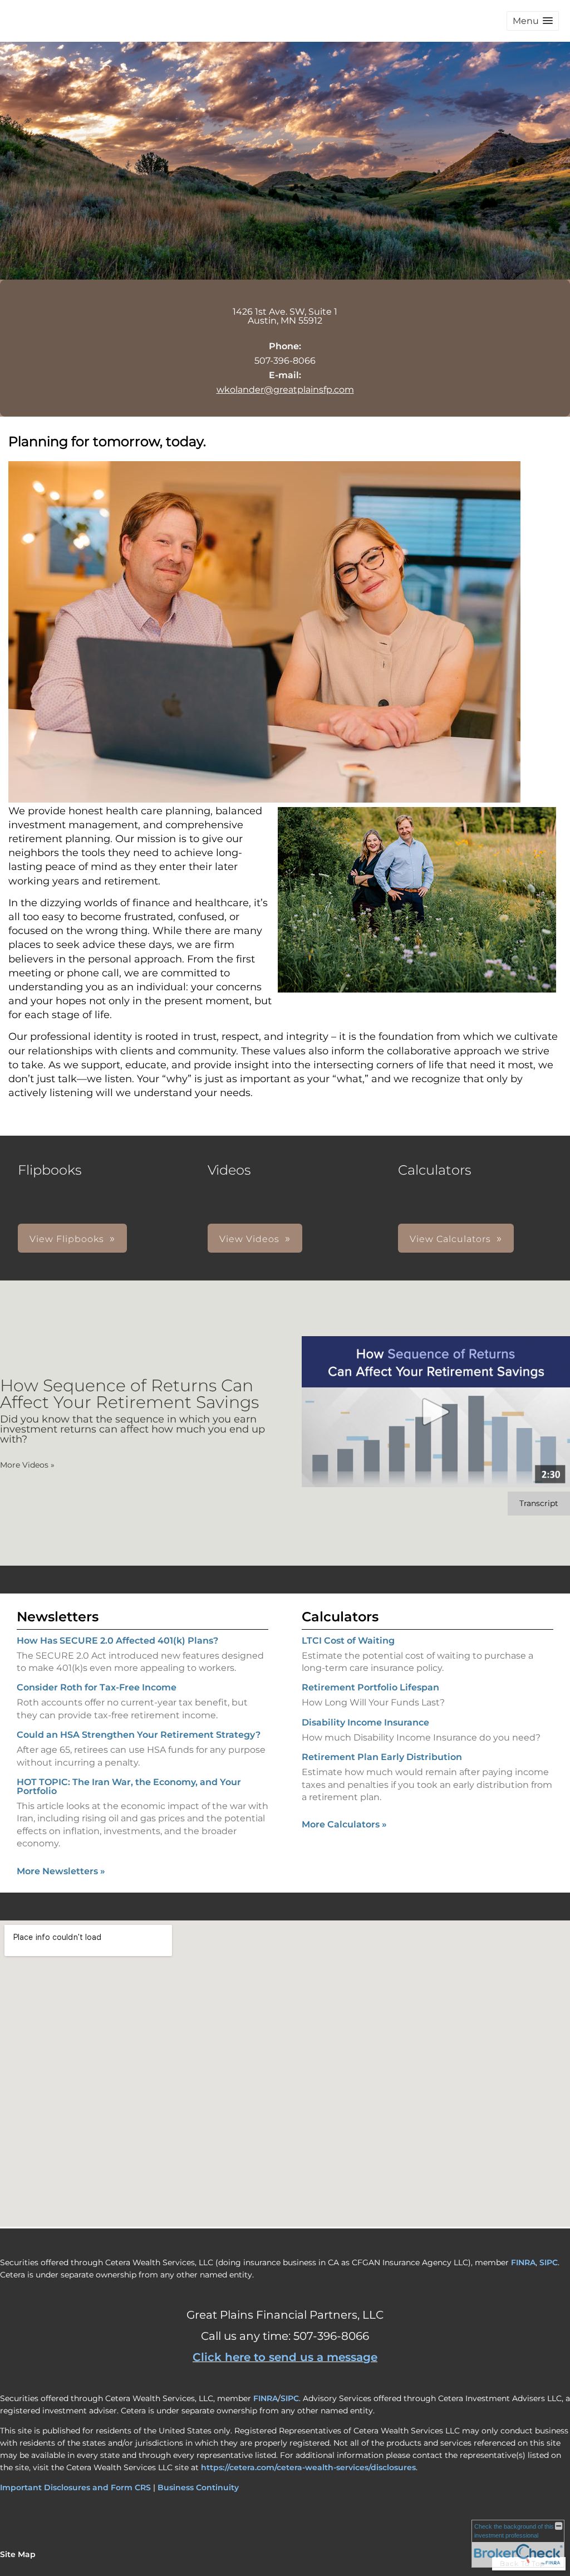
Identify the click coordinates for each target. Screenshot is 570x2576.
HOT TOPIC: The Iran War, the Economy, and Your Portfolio (129, 1786)
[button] (533, 21)
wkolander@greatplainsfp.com (285, 390)
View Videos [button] (249, 1239)
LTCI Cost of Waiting (348, 1641)
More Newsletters (61, 1871)
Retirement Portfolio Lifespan (370, 1687)
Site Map (18, 2554)
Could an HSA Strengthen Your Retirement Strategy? (139, 1735)
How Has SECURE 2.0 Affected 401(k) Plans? (117, 1641)
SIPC (549, 2262)
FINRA (523, 2262)
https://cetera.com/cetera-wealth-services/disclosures (308, 2467)
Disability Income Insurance (365, 1722)
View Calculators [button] (450, 1239)
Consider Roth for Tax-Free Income (97, 1687)
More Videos (27, 1465)
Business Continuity (198, 2487)
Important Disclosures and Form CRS (75, 2487)
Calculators (340, 1617)
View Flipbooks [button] (67, 1239)
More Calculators (344, 1824)
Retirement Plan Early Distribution (382, 1757)
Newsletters (58, 1617)
